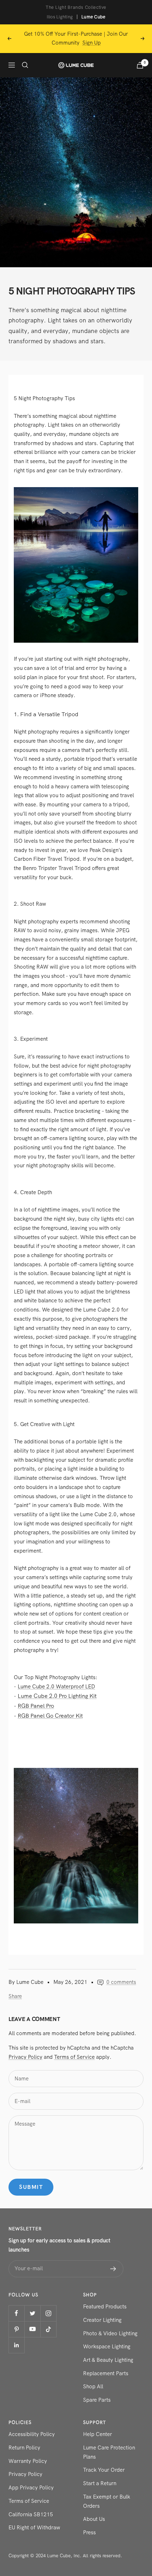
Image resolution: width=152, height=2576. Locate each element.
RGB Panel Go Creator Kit (50, 1716)
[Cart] (140, 65)
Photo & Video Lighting (110, 2333)
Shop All (93, 2387)
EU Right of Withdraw (34, 2528)
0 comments (121, 1982)
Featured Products (105, 2307)
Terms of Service (74, 2057)
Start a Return (100, 2483)
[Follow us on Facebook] (16, 2313)
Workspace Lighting (107, 2347)
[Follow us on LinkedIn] (16, 2345)
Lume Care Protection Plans (109, 2452)
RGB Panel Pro (36, 1706)
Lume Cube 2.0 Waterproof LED (56, 1687)
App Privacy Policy (31, 2488)
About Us (94, 2519)
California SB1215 (31, 2514)
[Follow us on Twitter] (32, 2313)
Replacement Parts (106, 2373)
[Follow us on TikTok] (48, 2329)
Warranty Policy (28, 2461)
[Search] (25, 65)
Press (89, 2533)
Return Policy (24, 2448)
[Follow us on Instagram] (48, 2313)
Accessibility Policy (32, 2434)
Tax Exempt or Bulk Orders (107, 2501)
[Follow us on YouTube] (32, 2329)
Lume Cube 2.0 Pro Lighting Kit (57, 1696)
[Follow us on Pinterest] (16, 2329)
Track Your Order (104, 2470)
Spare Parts (97, 2400)
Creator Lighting (102, 2320)
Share (15, 1996)
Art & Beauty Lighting (108, 2360)
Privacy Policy (25, 2057)
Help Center (98, 2434)
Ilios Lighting (60, 17)
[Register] (113, 2269)
